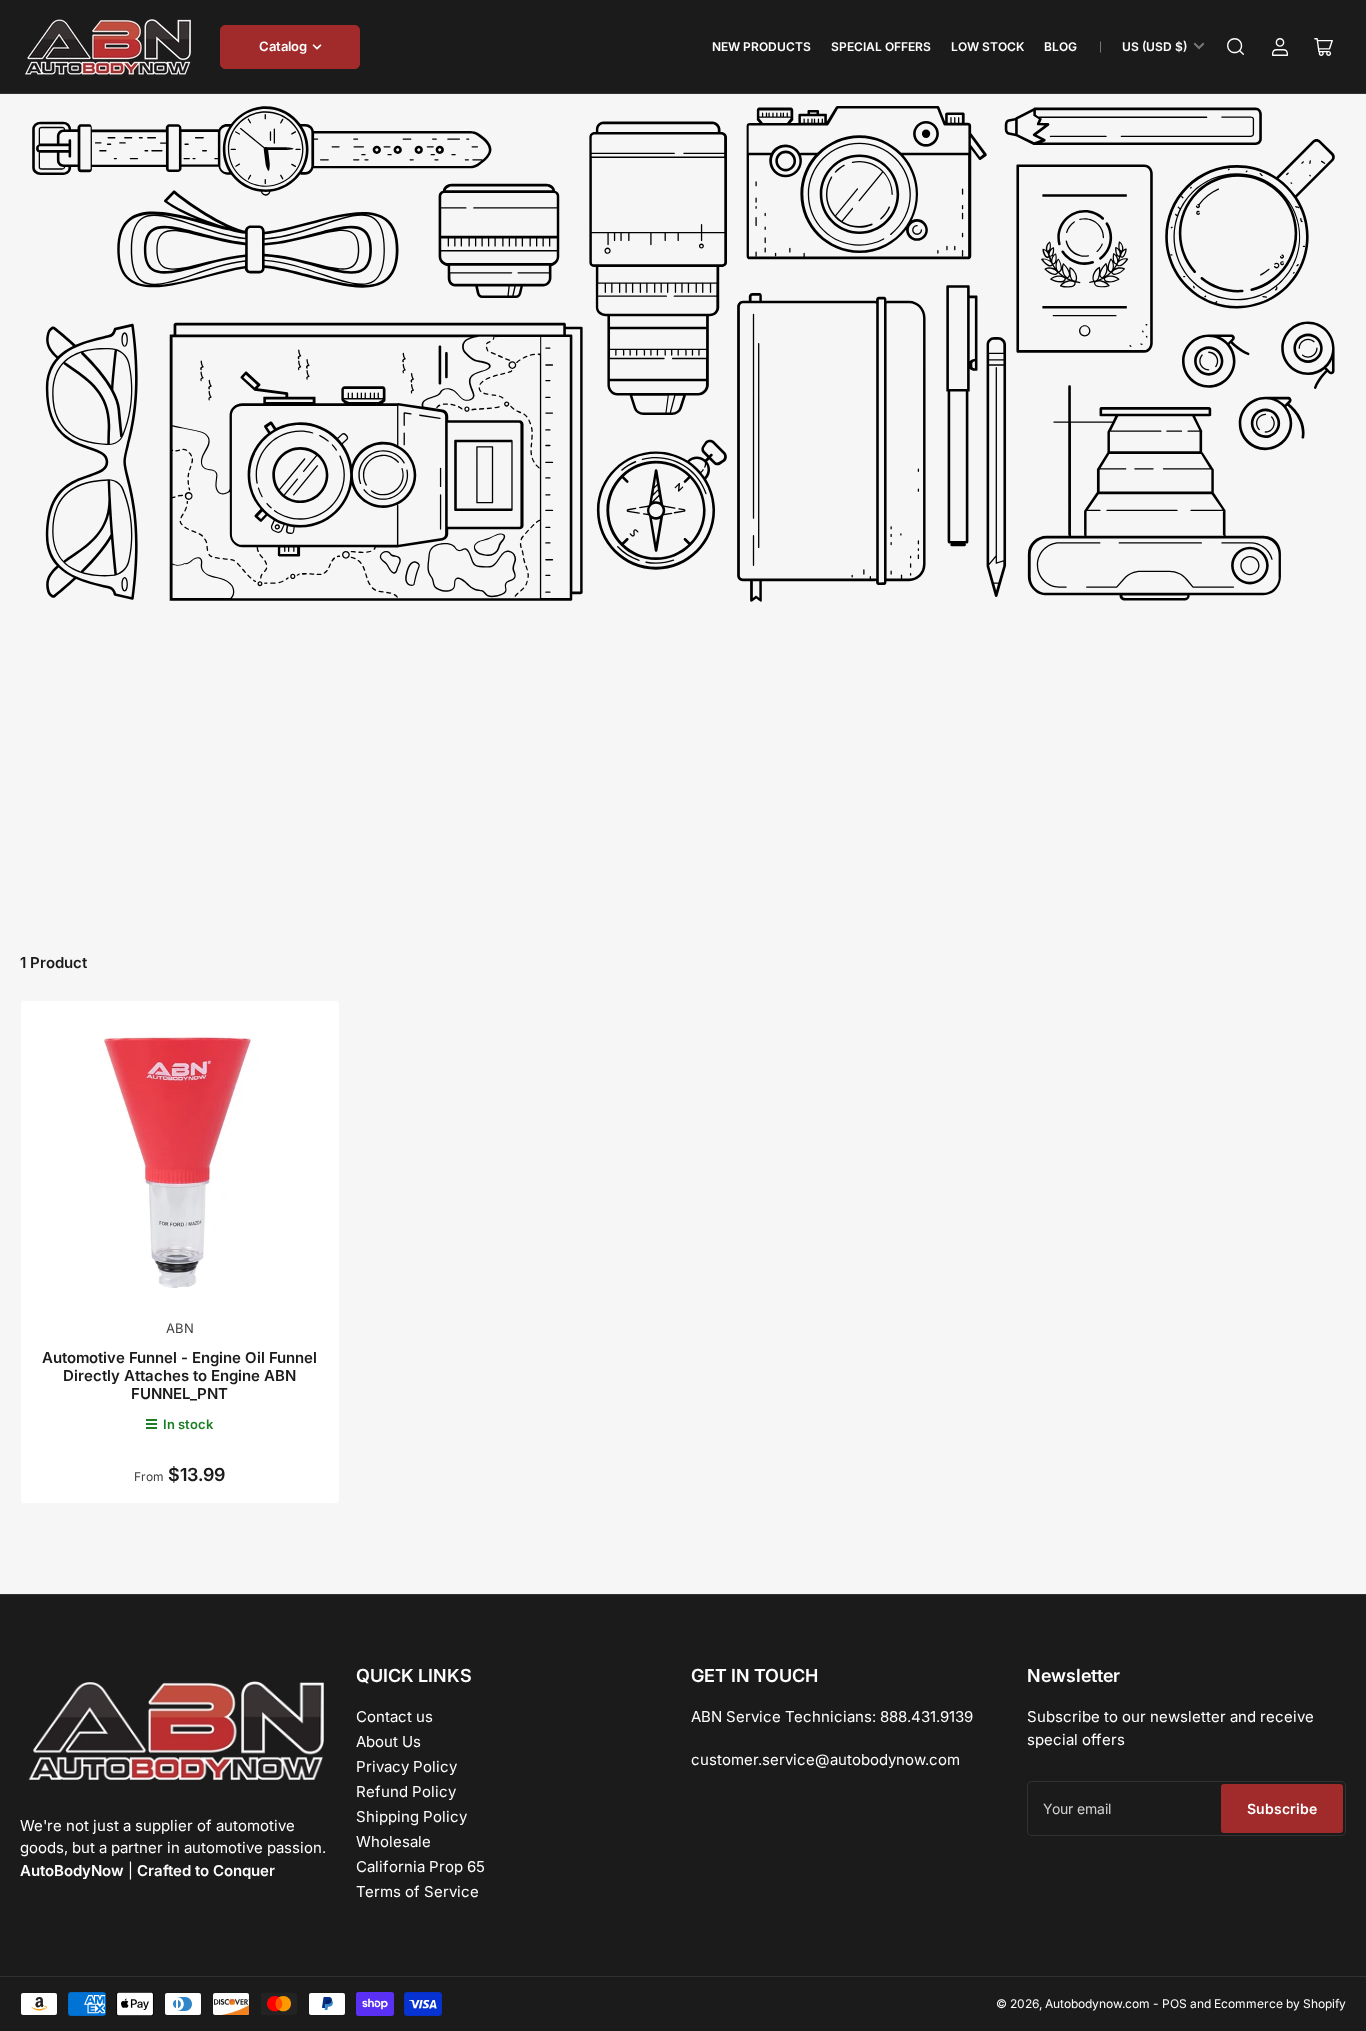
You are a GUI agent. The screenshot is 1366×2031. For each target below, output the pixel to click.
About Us (388, 1741)
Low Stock (987, 46)
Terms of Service (417, 1891)
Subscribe (1282, 1808)
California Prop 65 (420, 1866)
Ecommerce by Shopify (1280, 2003)
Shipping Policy (411, 1816)
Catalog (283, 46)
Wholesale (393, 1841)
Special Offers (881, 46)
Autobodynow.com (1097, 2003)
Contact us (394, 1716)
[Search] (1236, 47)
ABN (180, 1328)
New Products (761, 46)
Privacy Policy (406, 1766)
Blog (1060, 46)
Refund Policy (406, 1791)
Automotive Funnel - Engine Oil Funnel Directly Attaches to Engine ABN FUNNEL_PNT (179, 1375)
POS (1174, 2003)
